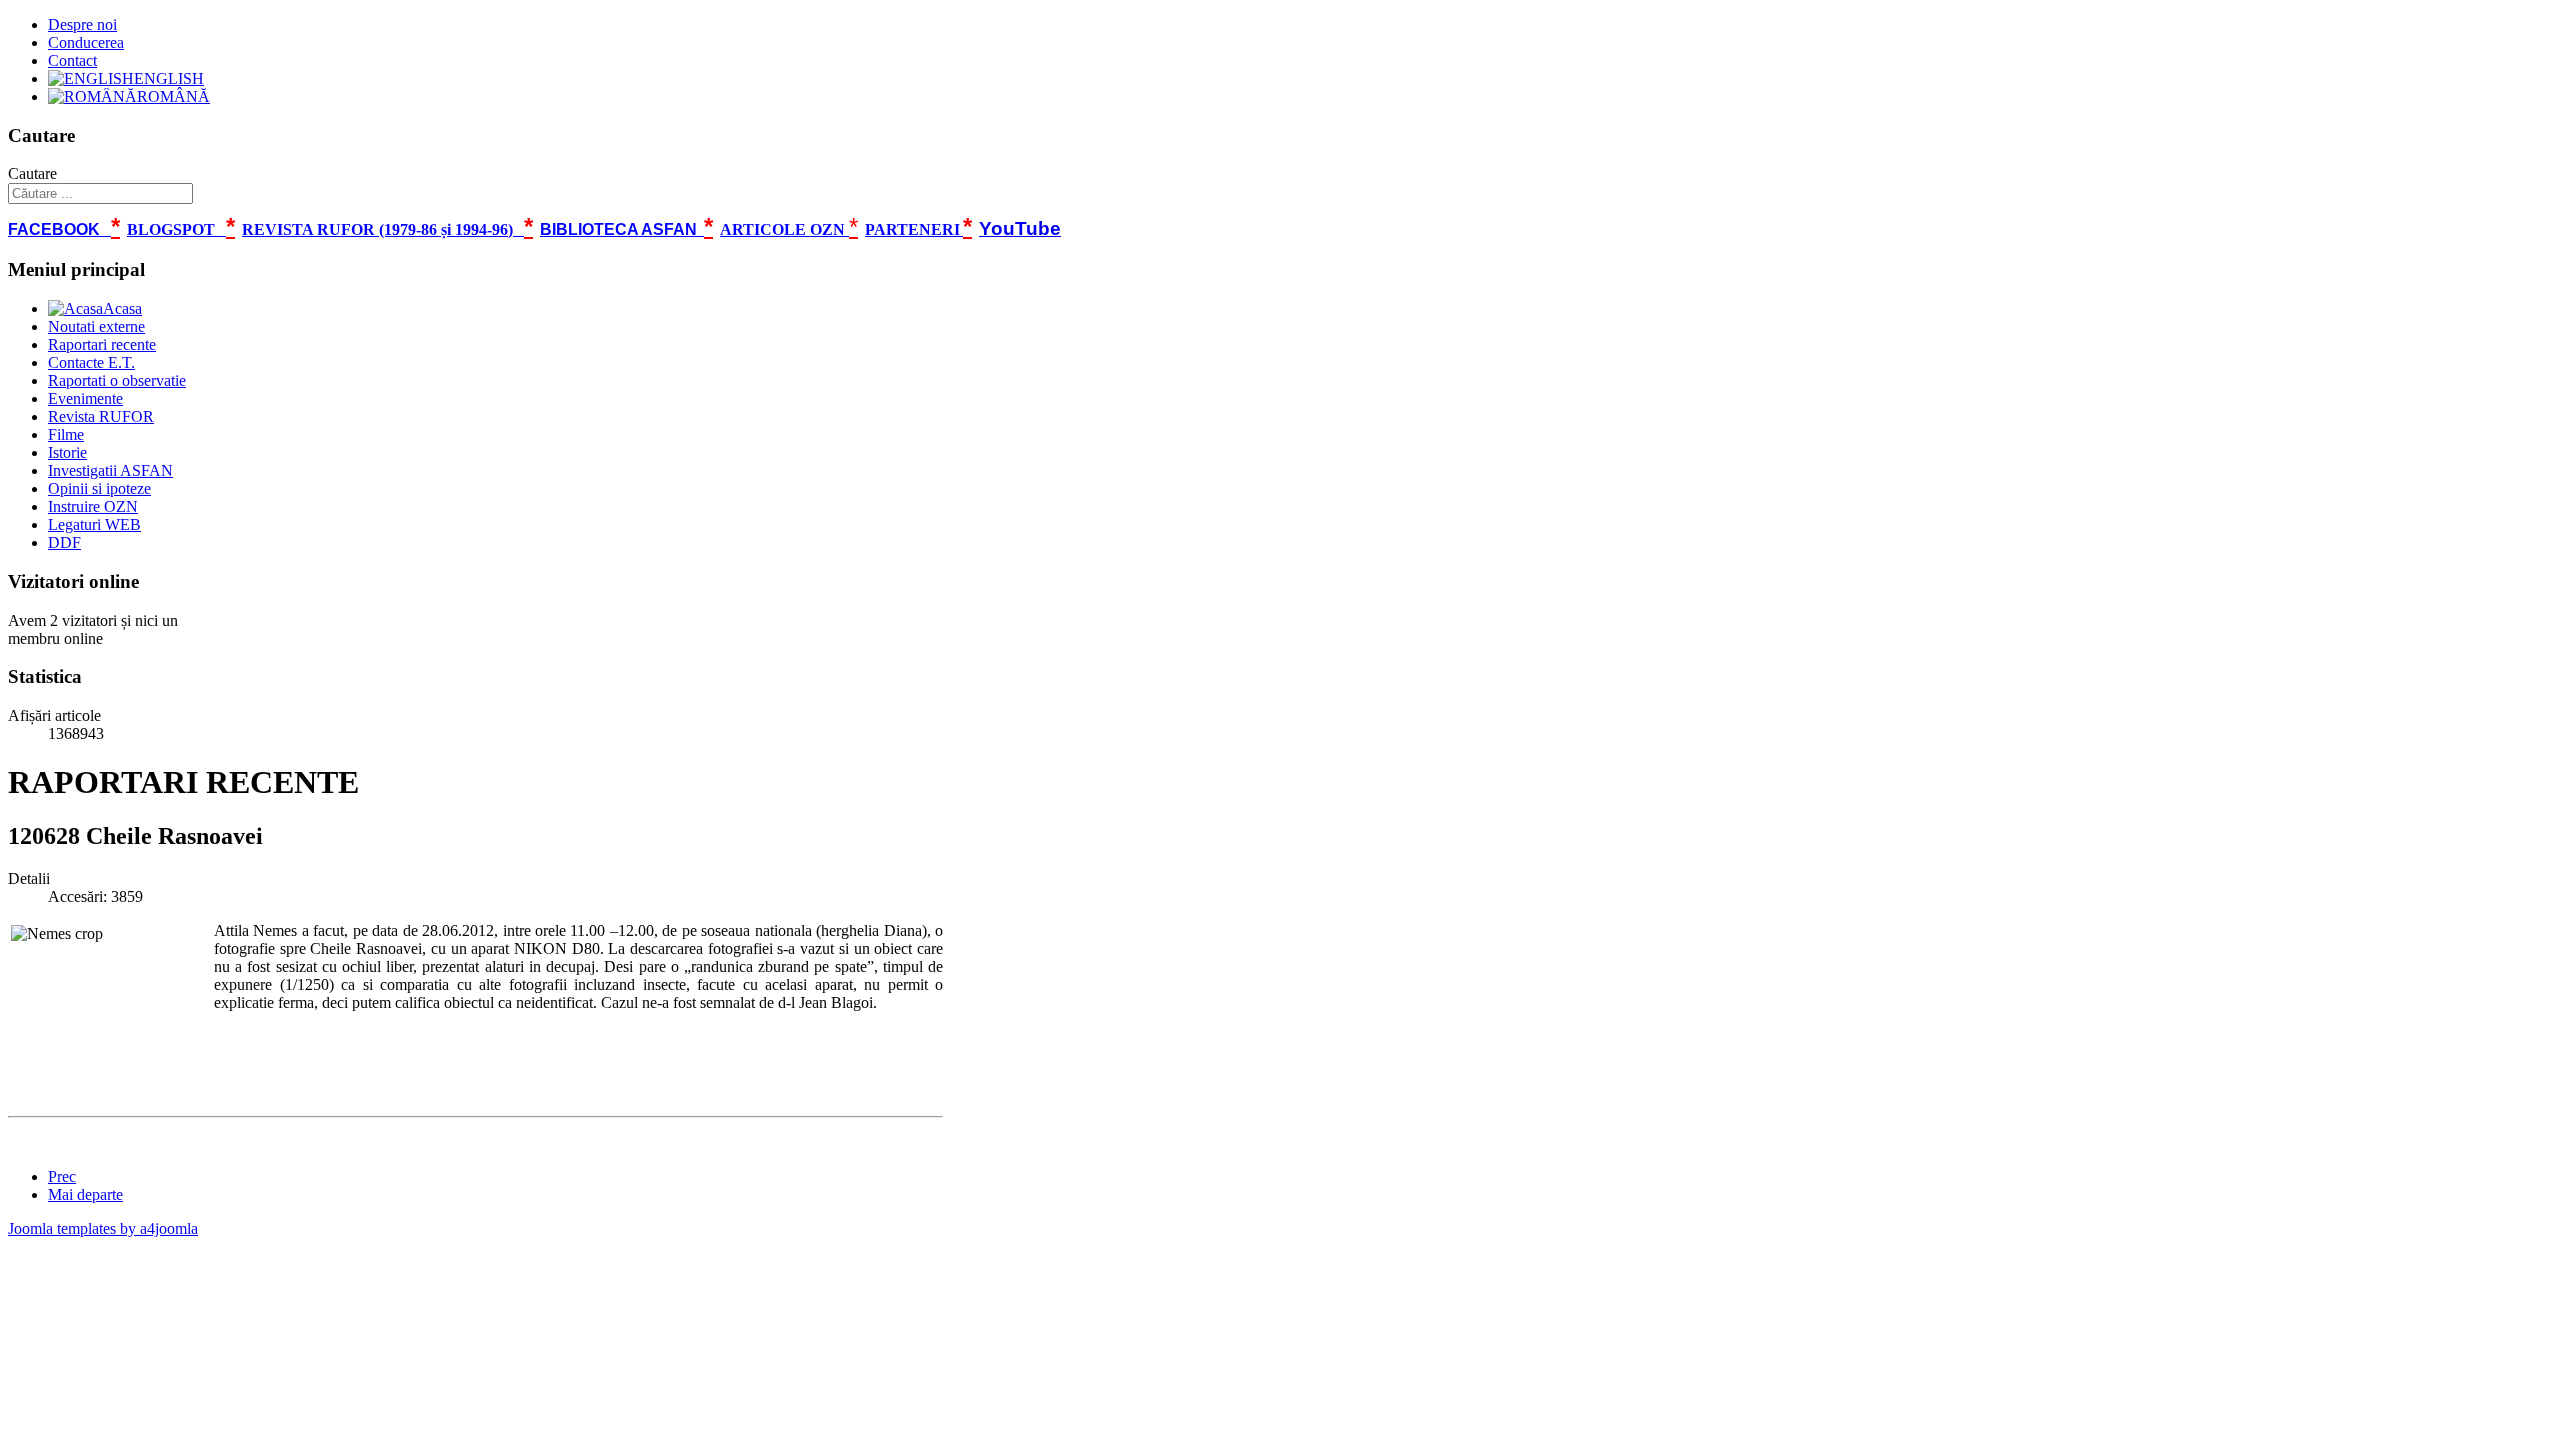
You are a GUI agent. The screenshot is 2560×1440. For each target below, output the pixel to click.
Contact (72, 60)
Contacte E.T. (91, 362)
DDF (64, 542)
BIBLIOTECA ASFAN (618, 229)
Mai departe (85, 1194)
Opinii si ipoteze (99, 488)
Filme (66, 434)
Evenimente (85, 398)
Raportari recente (102, 344)
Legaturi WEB (94, 524)
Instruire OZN (93, 506)
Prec (62, 1176)
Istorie (67, 452)
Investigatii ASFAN (110, 470)
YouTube (1020, 228)
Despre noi (82, 24)
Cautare (32, 173)
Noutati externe (96, 326)
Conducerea (86, 42)
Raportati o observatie (117, 380)
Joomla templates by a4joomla (103, 1228)
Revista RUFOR (101, 416)
